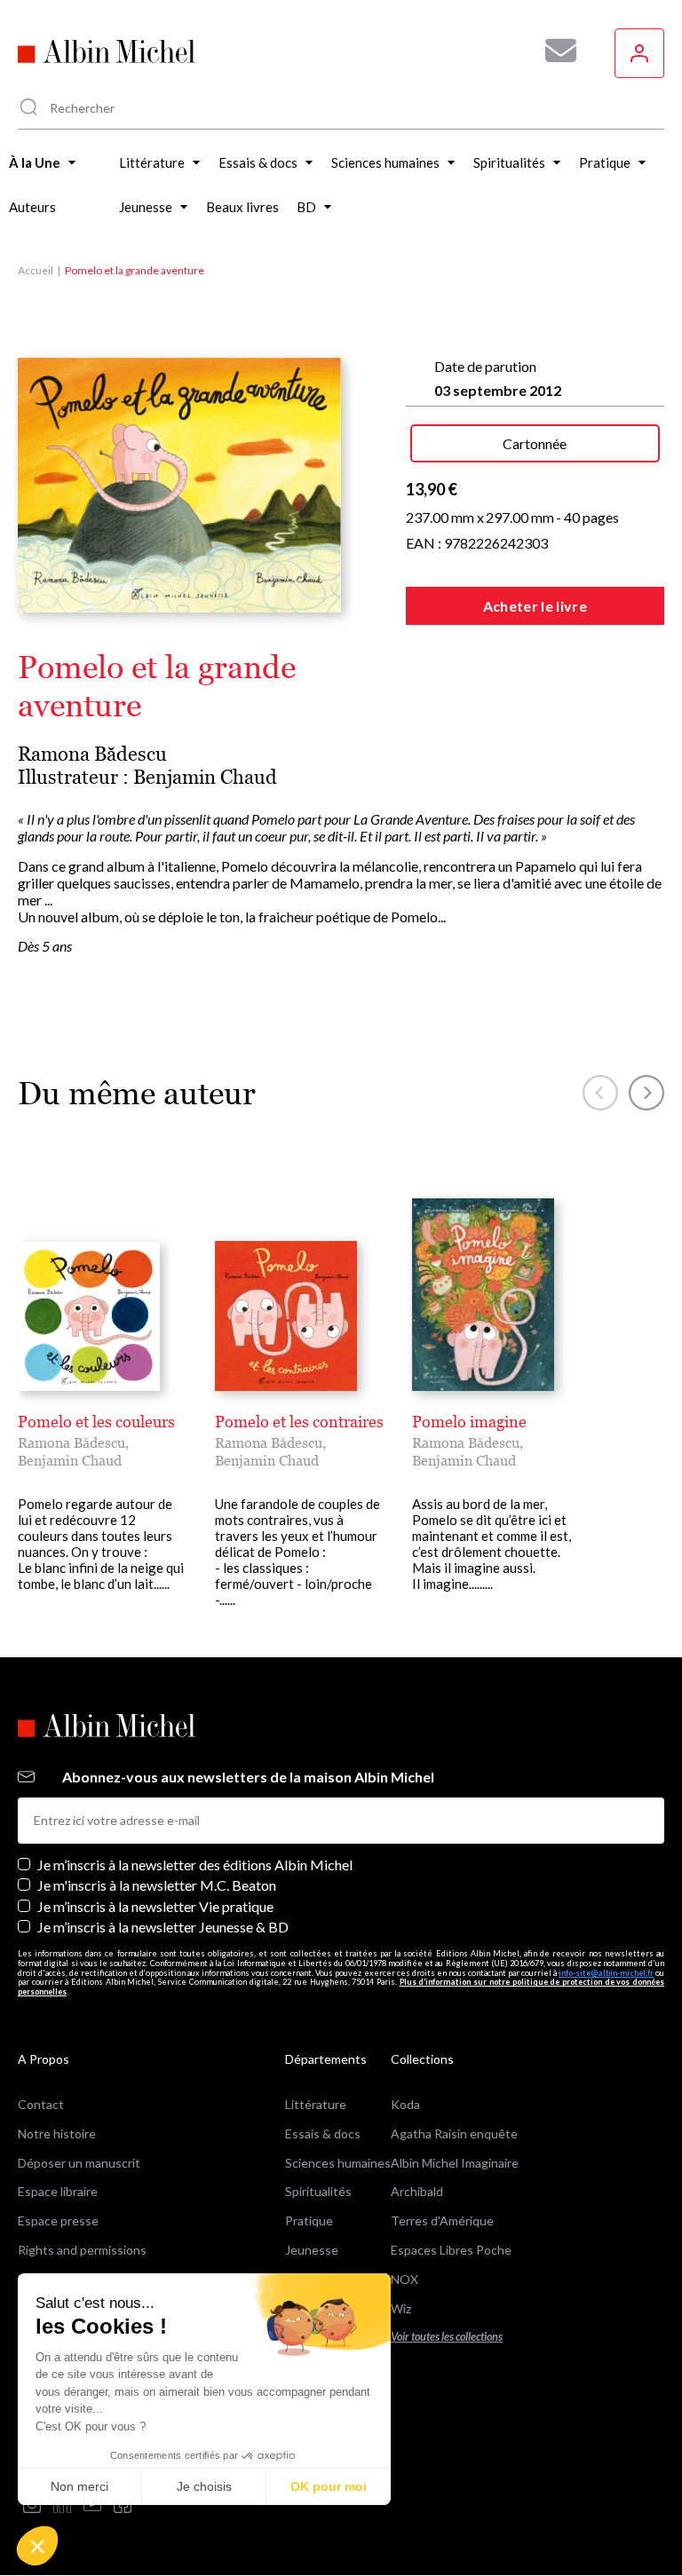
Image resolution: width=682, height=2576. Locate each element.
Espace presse (58, 2220)
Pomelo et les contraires (299, 1422)
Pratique (309, 2220)
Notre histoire (57, 2133)
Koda (405, 2104)
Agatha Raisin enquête (454, 2133)
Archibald (417, 2191)
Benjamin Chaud (205, 777)
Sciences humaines (338, 2163)
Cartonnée (535, 443)
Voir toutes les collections (447, 2337)
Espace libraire (58, 2191)
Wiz (401, 2308)
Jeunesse (312, 2250)
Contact (41, 2104)
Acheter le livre (535, 606)
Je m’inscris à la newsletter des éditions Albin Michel (195, 1865)
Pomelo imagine (469, 1422)
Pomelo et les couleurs (96, 1422)
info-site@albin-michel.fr (606, 1973)
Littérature (316, 2104)
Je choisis (204, 2486)
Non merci (79, 2486)
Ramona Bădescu (92, 754)
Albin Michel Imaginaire (455, 2163)
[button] (37, 2546)
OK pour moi (329, 2486)
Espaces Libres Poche (451, 2250)
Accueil (36, 270)
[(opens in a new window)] (32, 2505)
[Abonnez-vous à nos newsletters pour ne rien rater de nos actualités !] (554, 51)
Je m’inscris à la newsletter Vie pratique (155, 1906)
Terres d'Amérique (442, 2220)
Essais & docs (323, 2133)
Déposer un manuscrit (79, 2163)
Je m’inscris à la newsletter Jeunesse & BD (163, 1927)
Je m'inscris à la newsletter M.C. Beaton (157, 1885)
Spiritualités (318, 2191)
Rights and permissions (82, 2250)
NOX (404, 2279)
